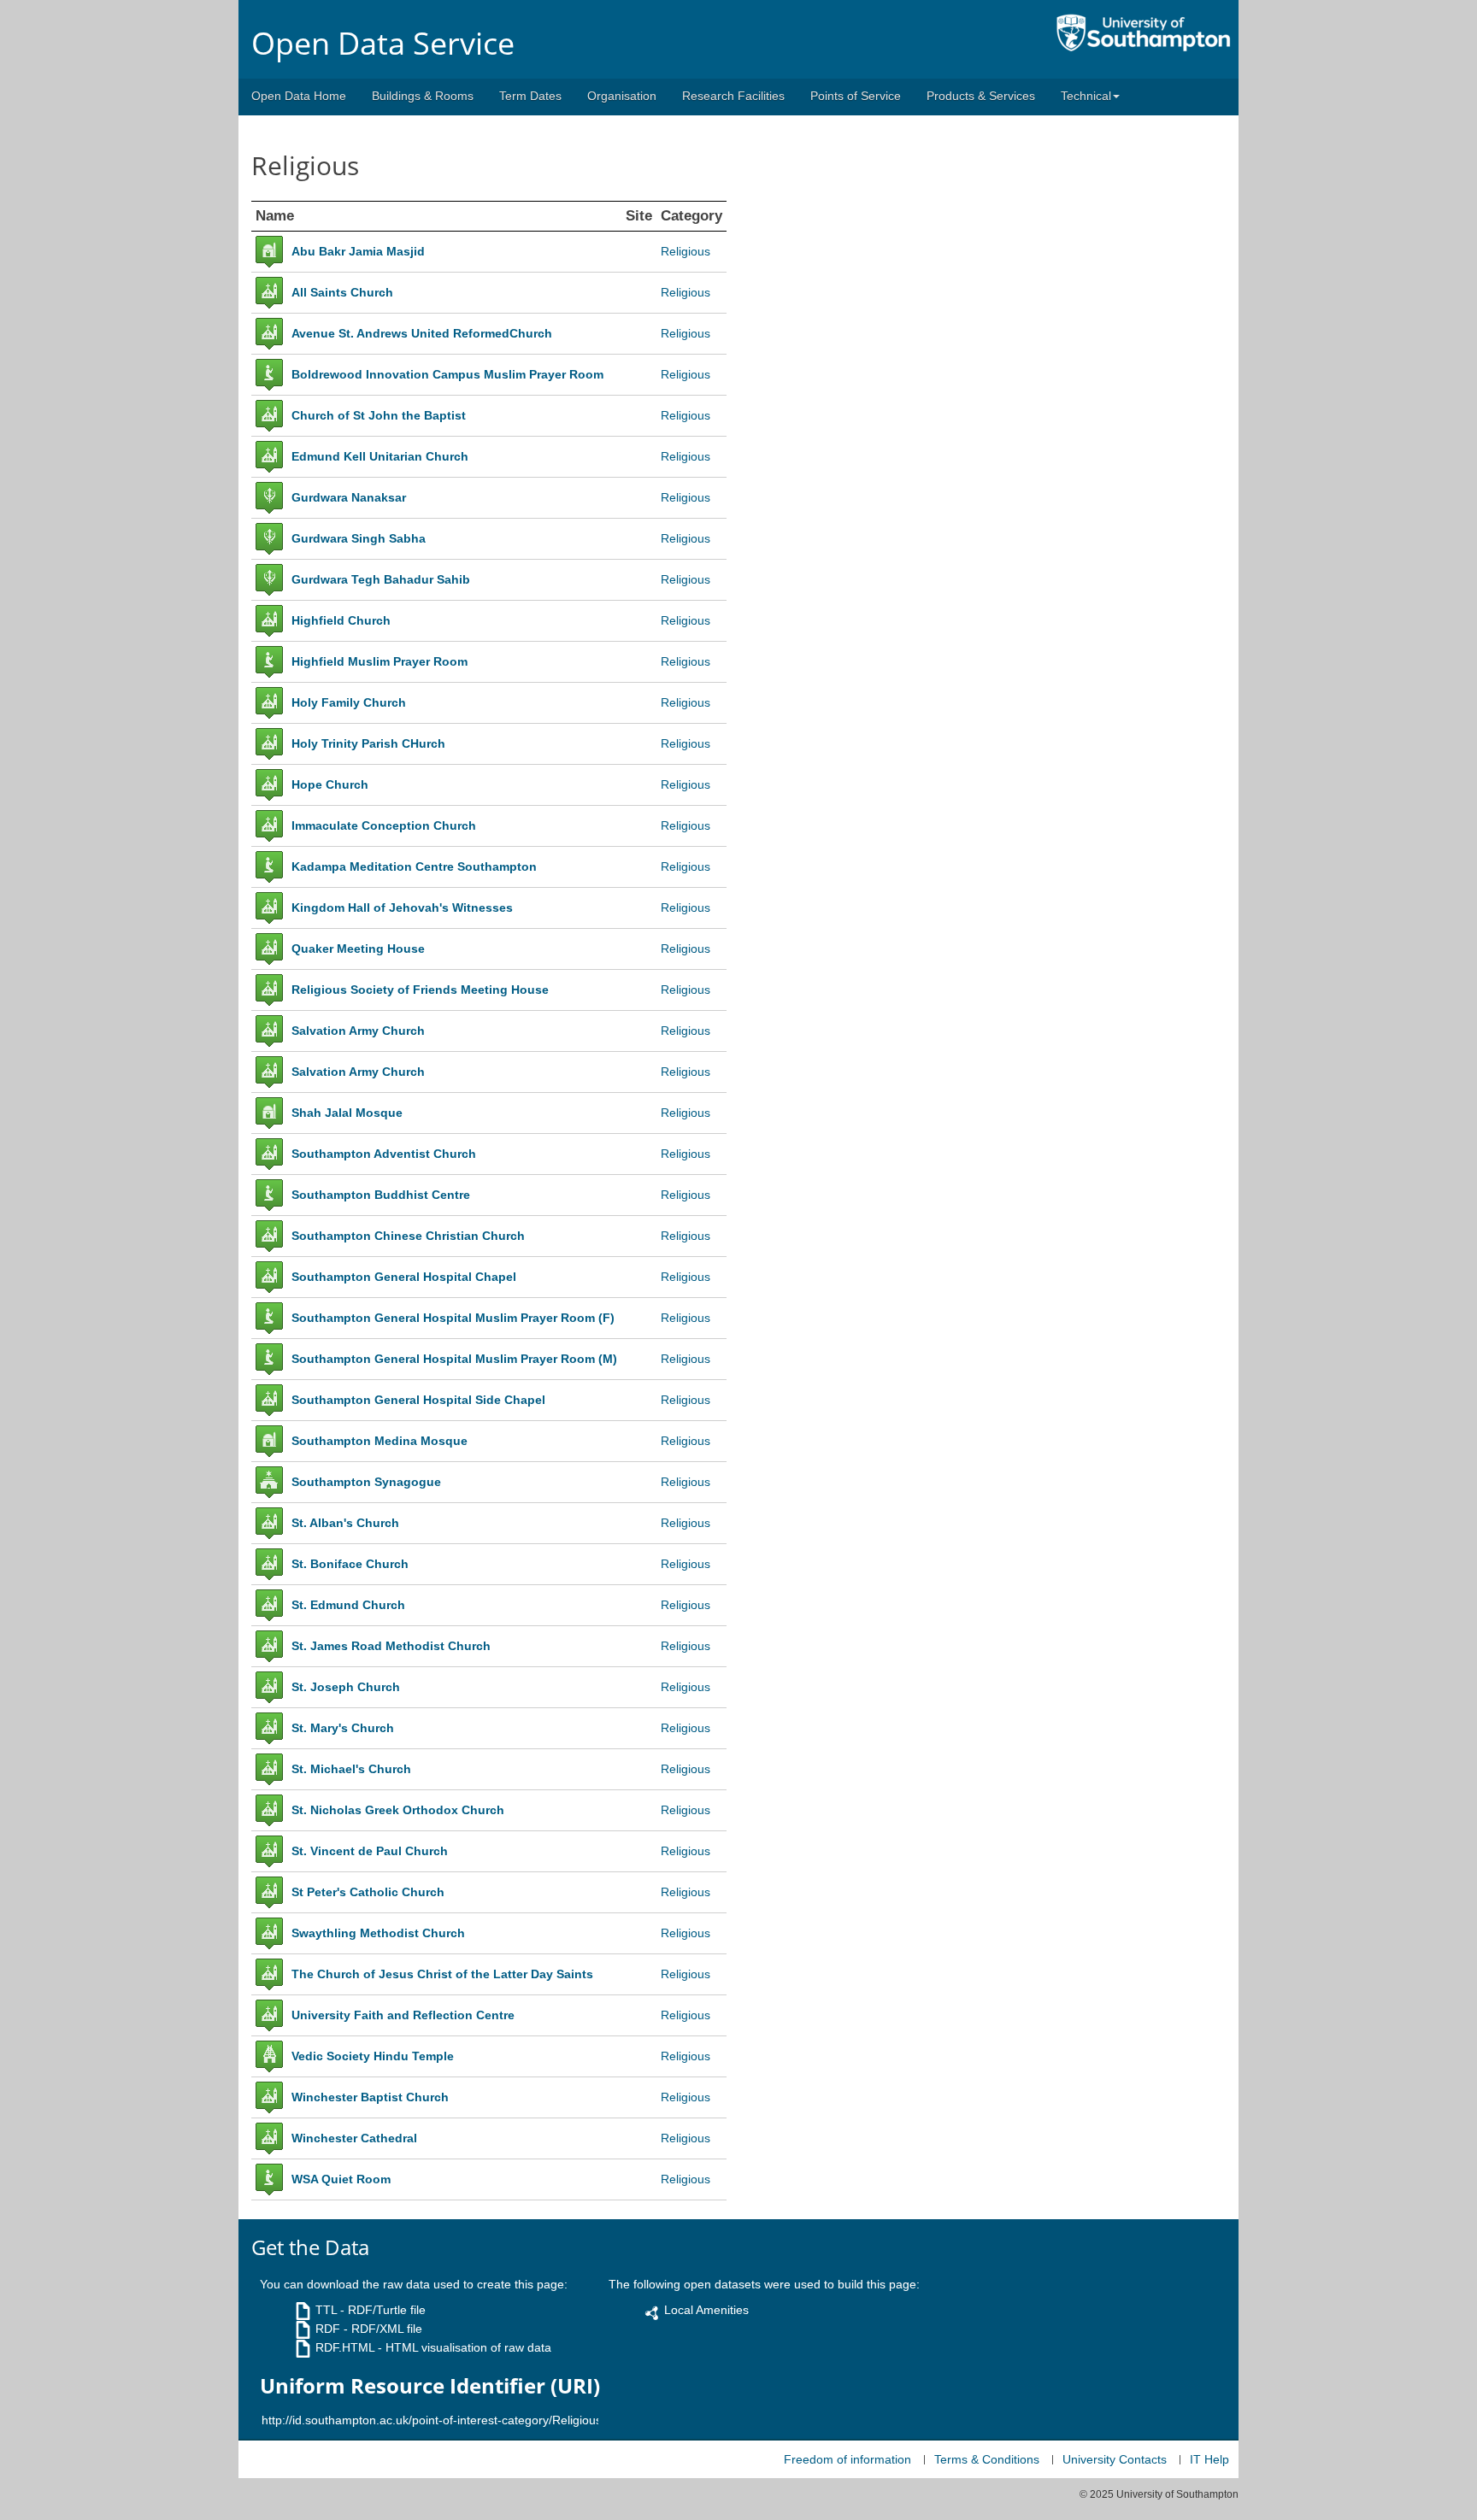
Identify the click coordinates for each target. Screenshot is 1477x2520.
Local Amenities (706, 2310)
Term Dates (530, 96)
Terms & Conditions (987, 2459)
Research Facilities (733, 96)
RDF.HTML (345, 2347)
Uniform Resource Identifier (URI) (430, 2386)
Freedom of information (847, 2459)
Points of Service (856, 96)
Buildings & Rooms (423, 96)
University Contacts (1115, 2459)
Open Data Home (299, 96)
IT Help (1209, 2459)
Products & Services (981, 96)
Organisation (622, 96)
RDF (328, 2329)
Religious (686, 251)
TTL (326, 2310)
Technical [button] (1086, 96)
